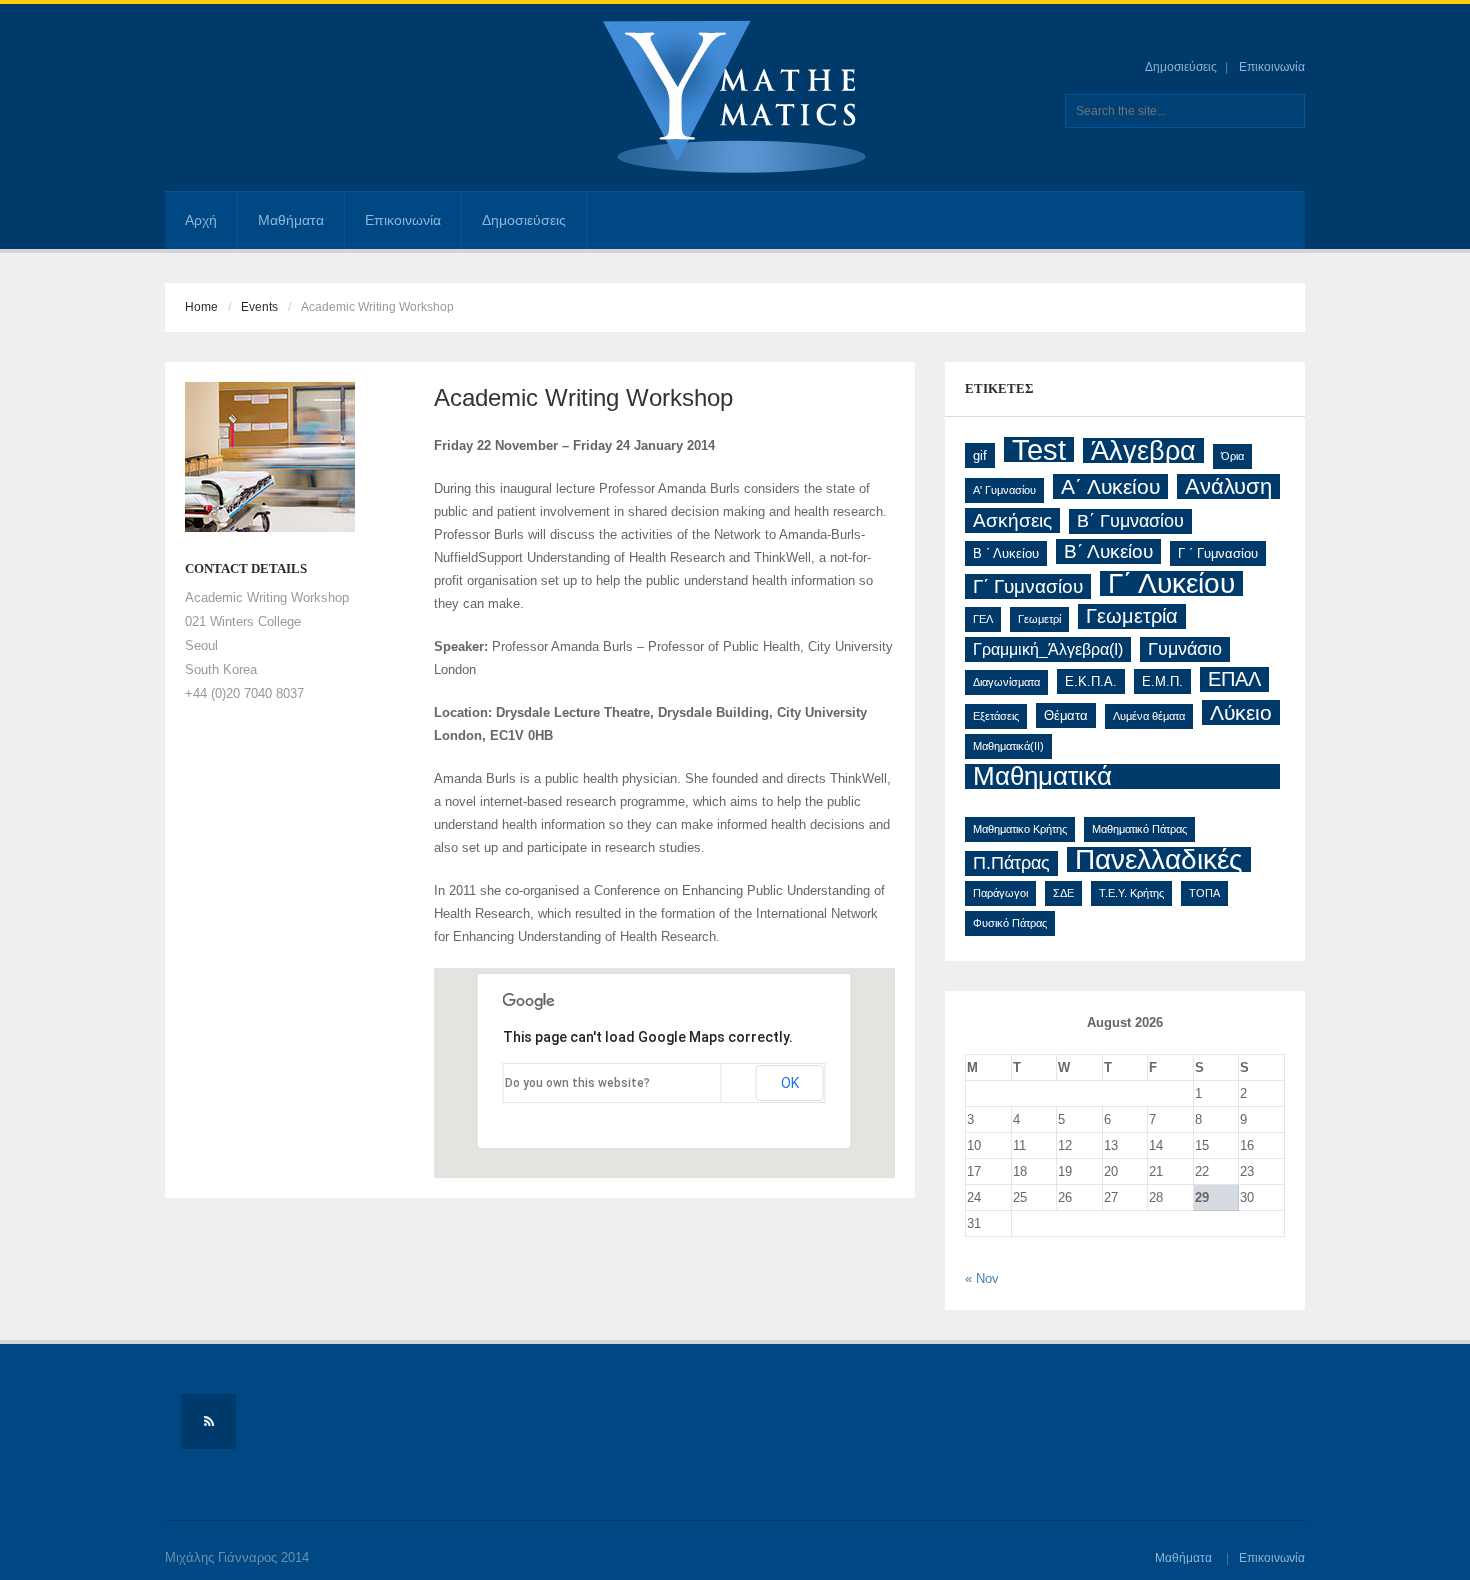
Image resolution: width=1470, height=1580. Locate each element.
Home (201, 307)
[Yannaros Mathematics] (735, 97)
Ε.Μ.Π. (1162, 681)
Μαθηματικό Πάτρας (1139, 829)
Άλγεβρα (1143, 450)
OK (790, 1083)
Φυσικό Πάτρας (1010, 923)
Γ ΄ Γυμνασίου (1218, 553)
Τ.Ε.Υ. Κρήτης (1131, 893)
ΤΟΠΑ (1204, 893)
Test (1039, 449)
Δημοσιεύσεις (1181, 67)
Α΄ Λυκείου (1110, 486)
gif (980, 455)
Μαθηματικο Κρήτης (1020, 829)
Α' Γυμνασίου (1004, 490)
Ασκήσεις (1012, 520)
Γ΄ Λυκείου (1171, 583)
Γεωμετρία (1132, 616)
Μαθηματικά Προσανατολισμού (1077, 776)
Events (259, 307)
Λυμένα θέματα (1149, 716)
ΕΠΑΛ (1234, 679)
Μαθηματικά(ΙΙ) (1008, 746)
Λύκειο (1241, 712)
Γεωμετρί (1039, 619)
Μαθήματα (291, 220)
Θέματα (1066, 715)
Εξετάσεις (996, 716)
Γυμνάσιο (1185, 649)
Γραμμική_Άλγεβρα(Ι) (1048, 649)
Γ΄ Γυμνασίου (1028, 586)
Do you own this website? (577, 1083)
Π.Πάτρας (1011, 863)
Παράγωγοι (1000, 893)
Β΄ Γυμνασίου (1130, 521)
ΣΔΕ (1063, 893)
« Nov (982, 1278)
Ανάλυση (1228, 486)
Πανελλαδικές (1159, 859)
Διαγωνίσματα (1006, 682)
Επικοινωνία (1272, 67)
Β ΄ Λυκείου (1006, 553)
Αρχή (201, 220)
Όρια (1232, 456)
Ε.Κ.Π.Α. (1091, 681)
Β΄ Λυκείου (1108, 551)
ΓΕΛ (983, 619)
